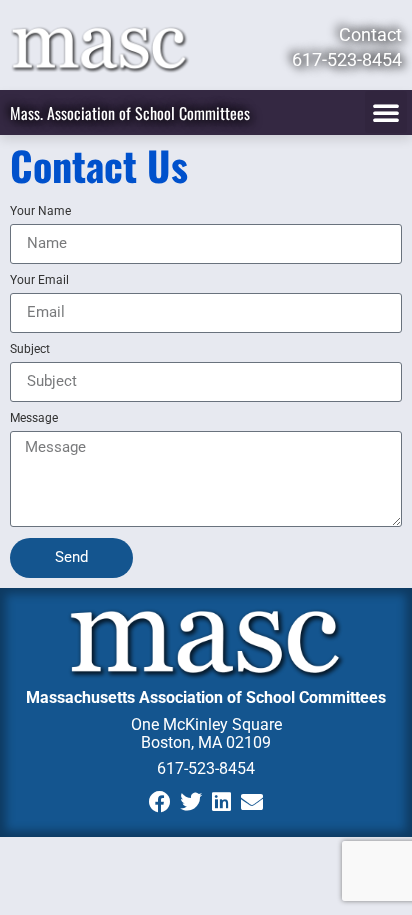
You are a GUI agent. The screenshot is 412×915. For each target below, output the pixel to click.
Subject (30, 349)
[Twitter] (190, 801)
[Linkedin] (221, 801)
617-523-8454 (206, 768)
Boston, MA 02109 (206, 742)
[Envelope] (252, 801)
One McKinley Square (206, 724)
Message (34, 418)
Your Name (40, 211)
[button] (386, 112)
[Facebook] (159, 801)
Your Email (39, 280)
